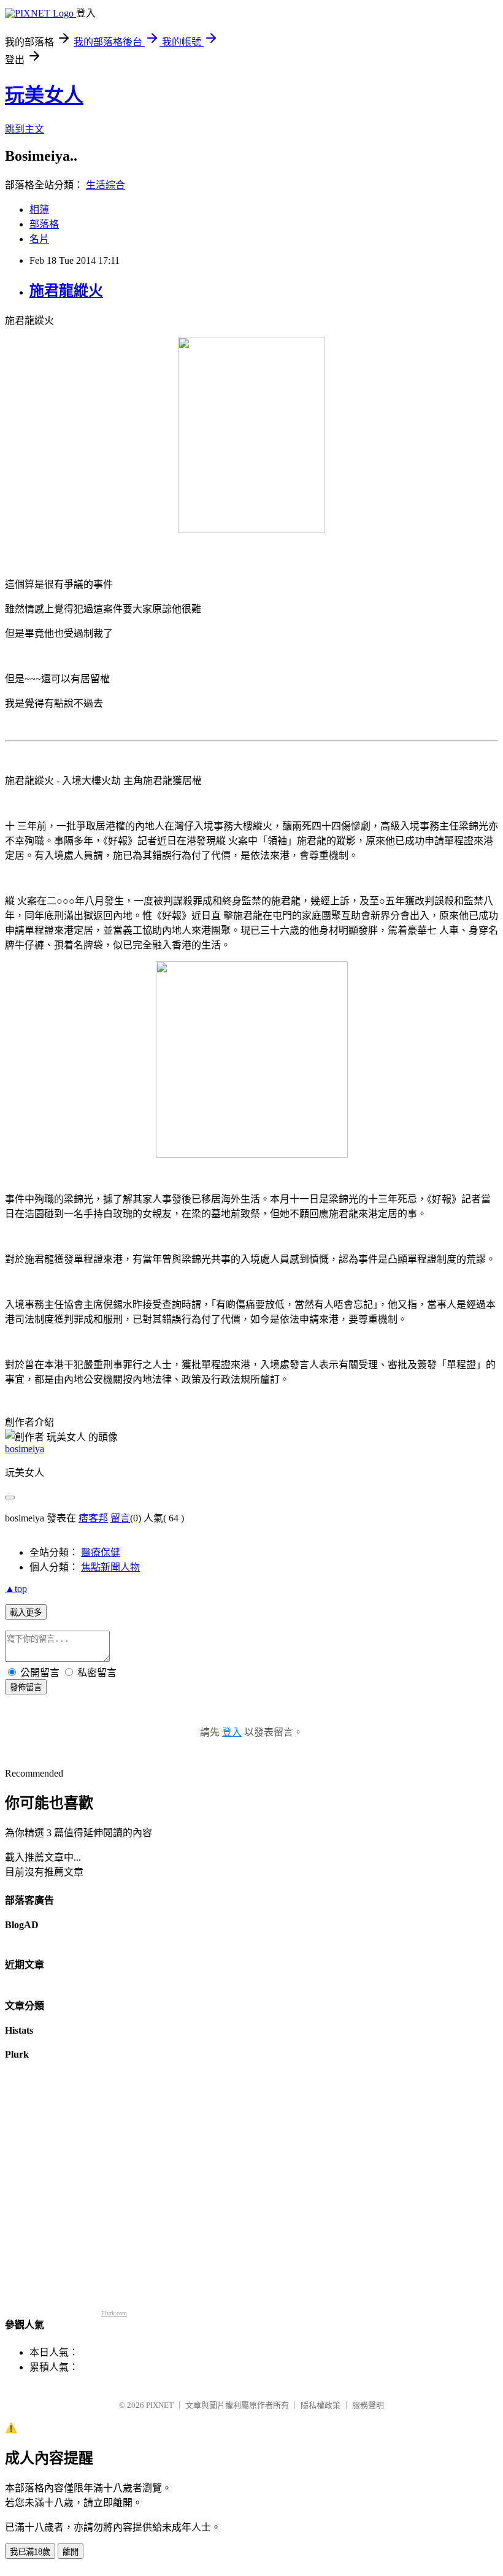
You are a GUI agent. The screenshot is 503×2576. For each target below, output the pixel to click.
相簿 (39, 210)
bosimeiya (25, 1449)
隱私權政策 (321, 2405)
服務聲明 (368, 2405)
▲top (16, 1589)
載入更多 (26, 1613)
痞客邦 (93, 1518)
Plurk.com (114, 2313)
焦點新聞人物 (110, 1567)
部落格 (44, 224)
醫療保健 (101, 1552)
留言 (120, 1518)
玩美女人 (44, 95)
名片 (39, 239)
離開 (71, 2552)
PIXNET (160, 2405)
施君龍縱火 (66, 291)
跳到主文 (25, 129)
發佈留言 (26, 1687)
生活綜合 (106, 185)
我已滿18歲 (30, 2552)
